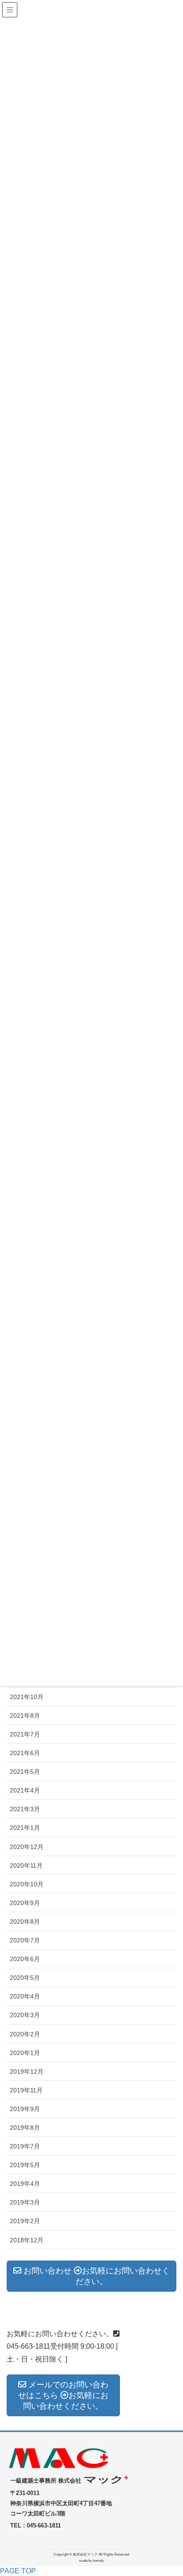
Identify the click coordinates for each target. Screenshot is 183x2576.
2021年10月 (27, 1697)
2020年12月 (27, 1847)
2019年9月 (25, 2109)
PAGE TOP (18, 2571)
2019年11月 (26, 2090)
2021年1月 (25, 1828)
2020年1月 (25, 2053)
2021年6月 (25, 1753)
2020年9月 (25, 1903)
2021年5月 (25, 1772)
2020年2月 (25, 2034)
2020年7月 (25, 1940)
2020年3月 (25, 2015)
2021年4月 (25, 1790)
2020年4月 (25, 1996)
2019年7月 (25, 2146)
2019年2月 (25, 2221)
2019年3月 (25, 2202)
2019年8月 (25, 2128)
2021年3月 (25, 1809)
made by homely (91, 2561)
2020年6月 (25, 1959)
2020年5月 (25, 1978)
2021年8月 (25, 1716)
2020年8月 (25, 1922)
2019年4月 (25, 2184)
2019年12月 (27, 2071)
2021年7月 (25, 1734)
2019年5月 (25, 2165)
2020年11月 (26, 1865)
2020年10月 (27, 1884)
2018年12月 (27, 2240)
